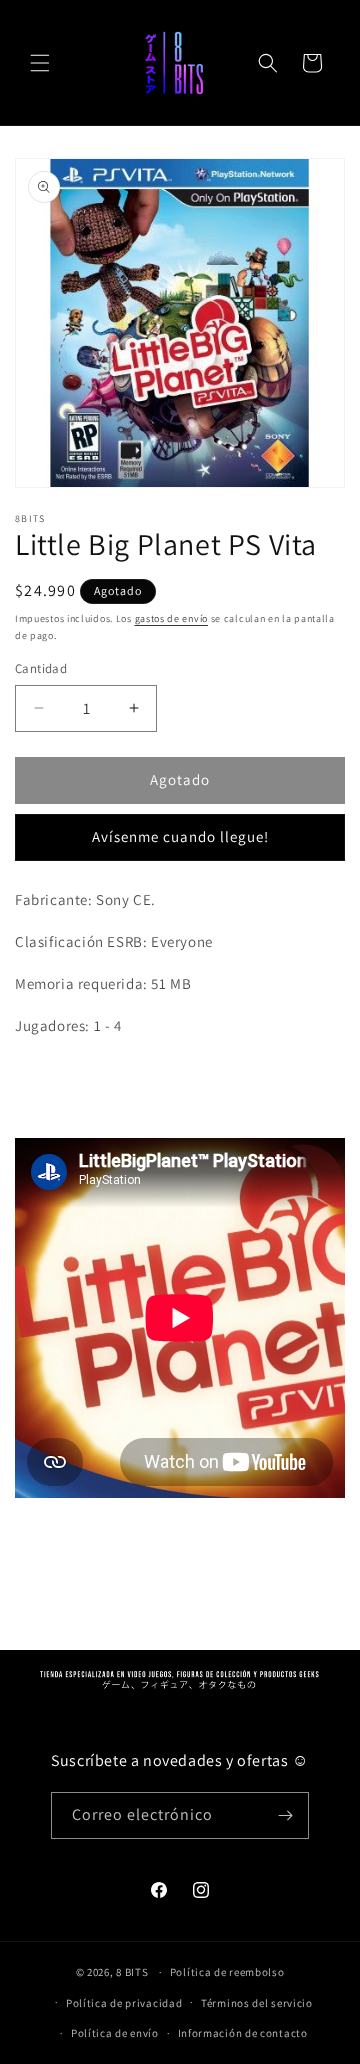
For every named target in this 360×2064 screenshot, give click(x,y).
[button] (40, 63)
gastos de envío (172, 618)
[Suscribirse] (286, 1815)
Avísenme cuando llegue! (180, 836)
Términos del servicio (257, 2003)
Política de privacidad (124, 2003)
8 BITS (132, 1972)
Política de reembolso (227, 1972)
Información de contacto (243, 2033)
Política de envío (115, 2033)
